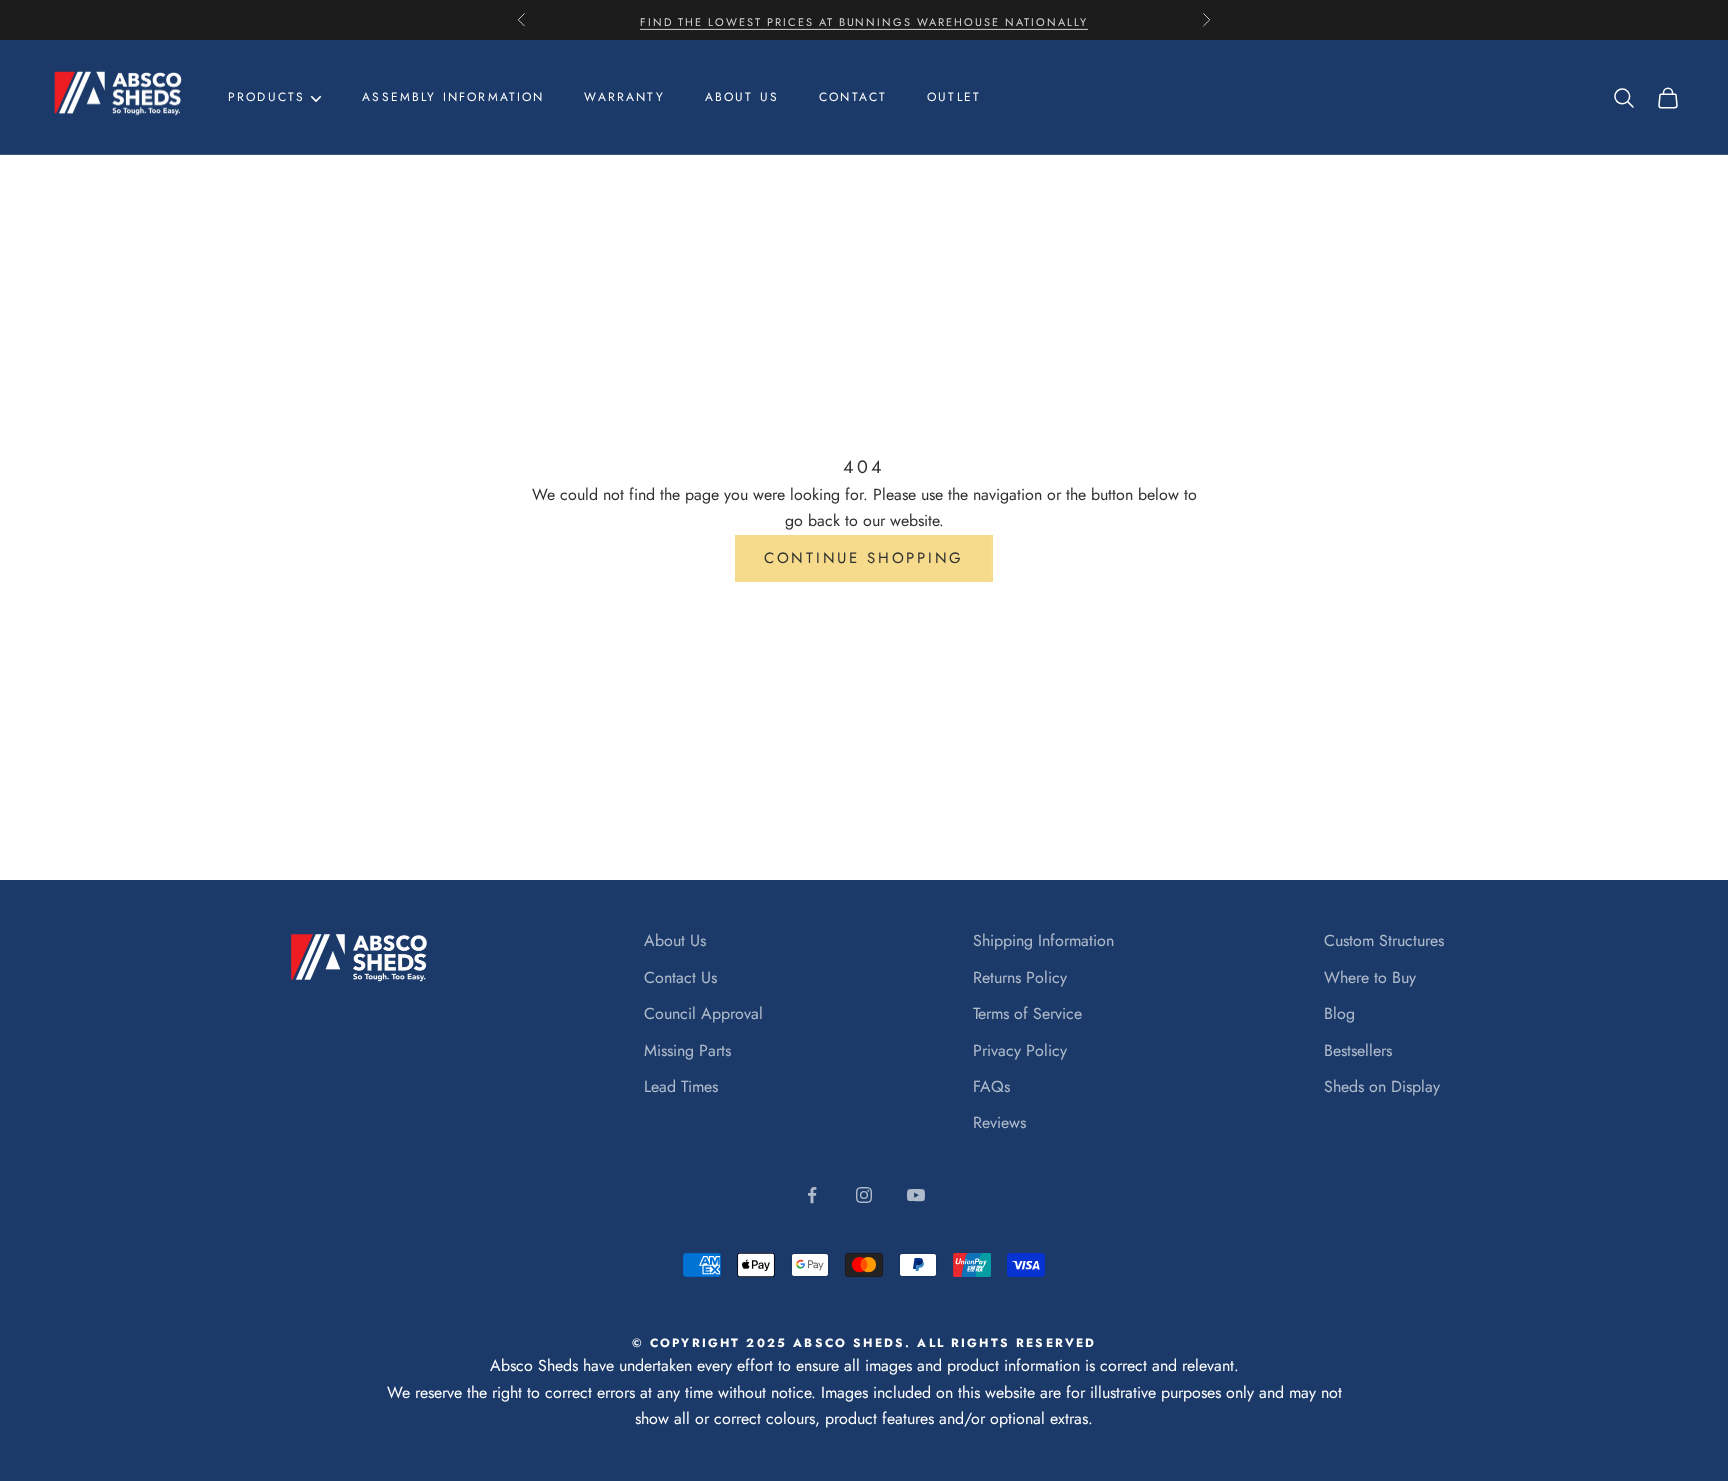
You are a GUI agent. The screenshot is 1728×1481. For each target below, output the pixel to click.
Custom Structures (1384, 940)
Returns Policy (1020, 977)
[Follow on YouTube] (916, 1195)
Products (266, 97)
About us (742, 97)
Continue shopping (864, 558)
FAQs (991, 1086)
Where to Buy (1370, 977)
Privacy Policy (1020, 1050)
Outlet (954, 97)
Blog (1339, 1013)
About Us (675, 940)
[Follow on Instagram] (864, 1195)
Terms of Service (1027, 1013)
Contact (853, 97)
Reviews (999, 1122)
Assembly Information (453, 97)
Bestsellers (1358, 1050)
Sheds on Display (1382, 1086)
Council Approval (703, 1013)
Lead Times (681, 1086)
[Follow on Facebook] (812, 1195)
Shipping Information (1043, 940)
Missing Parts (687, 1050)
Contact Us (680, 977)
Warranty (624, 97)
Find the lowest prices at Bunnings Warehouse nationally (864, 20)
